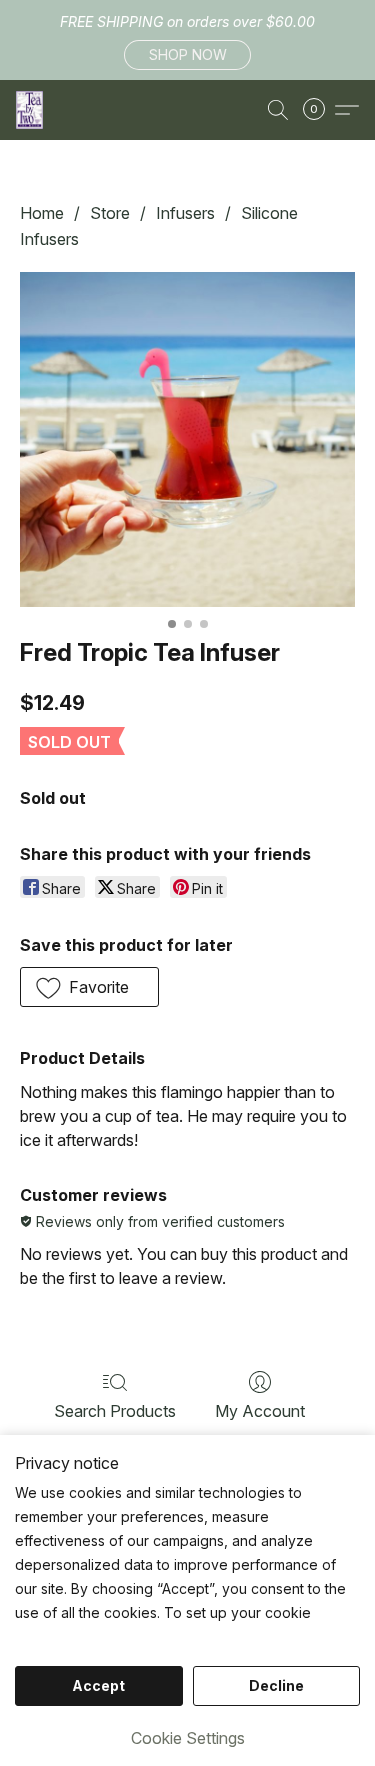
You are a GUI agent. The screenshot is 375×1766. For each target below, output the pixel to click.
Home (42, 213)
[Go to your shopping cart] (320, 110)
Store (110, 213)
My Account (260, 1411)
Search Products (115, 1411)
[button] (187, 55)
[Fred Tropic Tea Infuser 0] (187, 439)
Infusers (185, 213)
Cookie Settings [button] (188, 1738)
